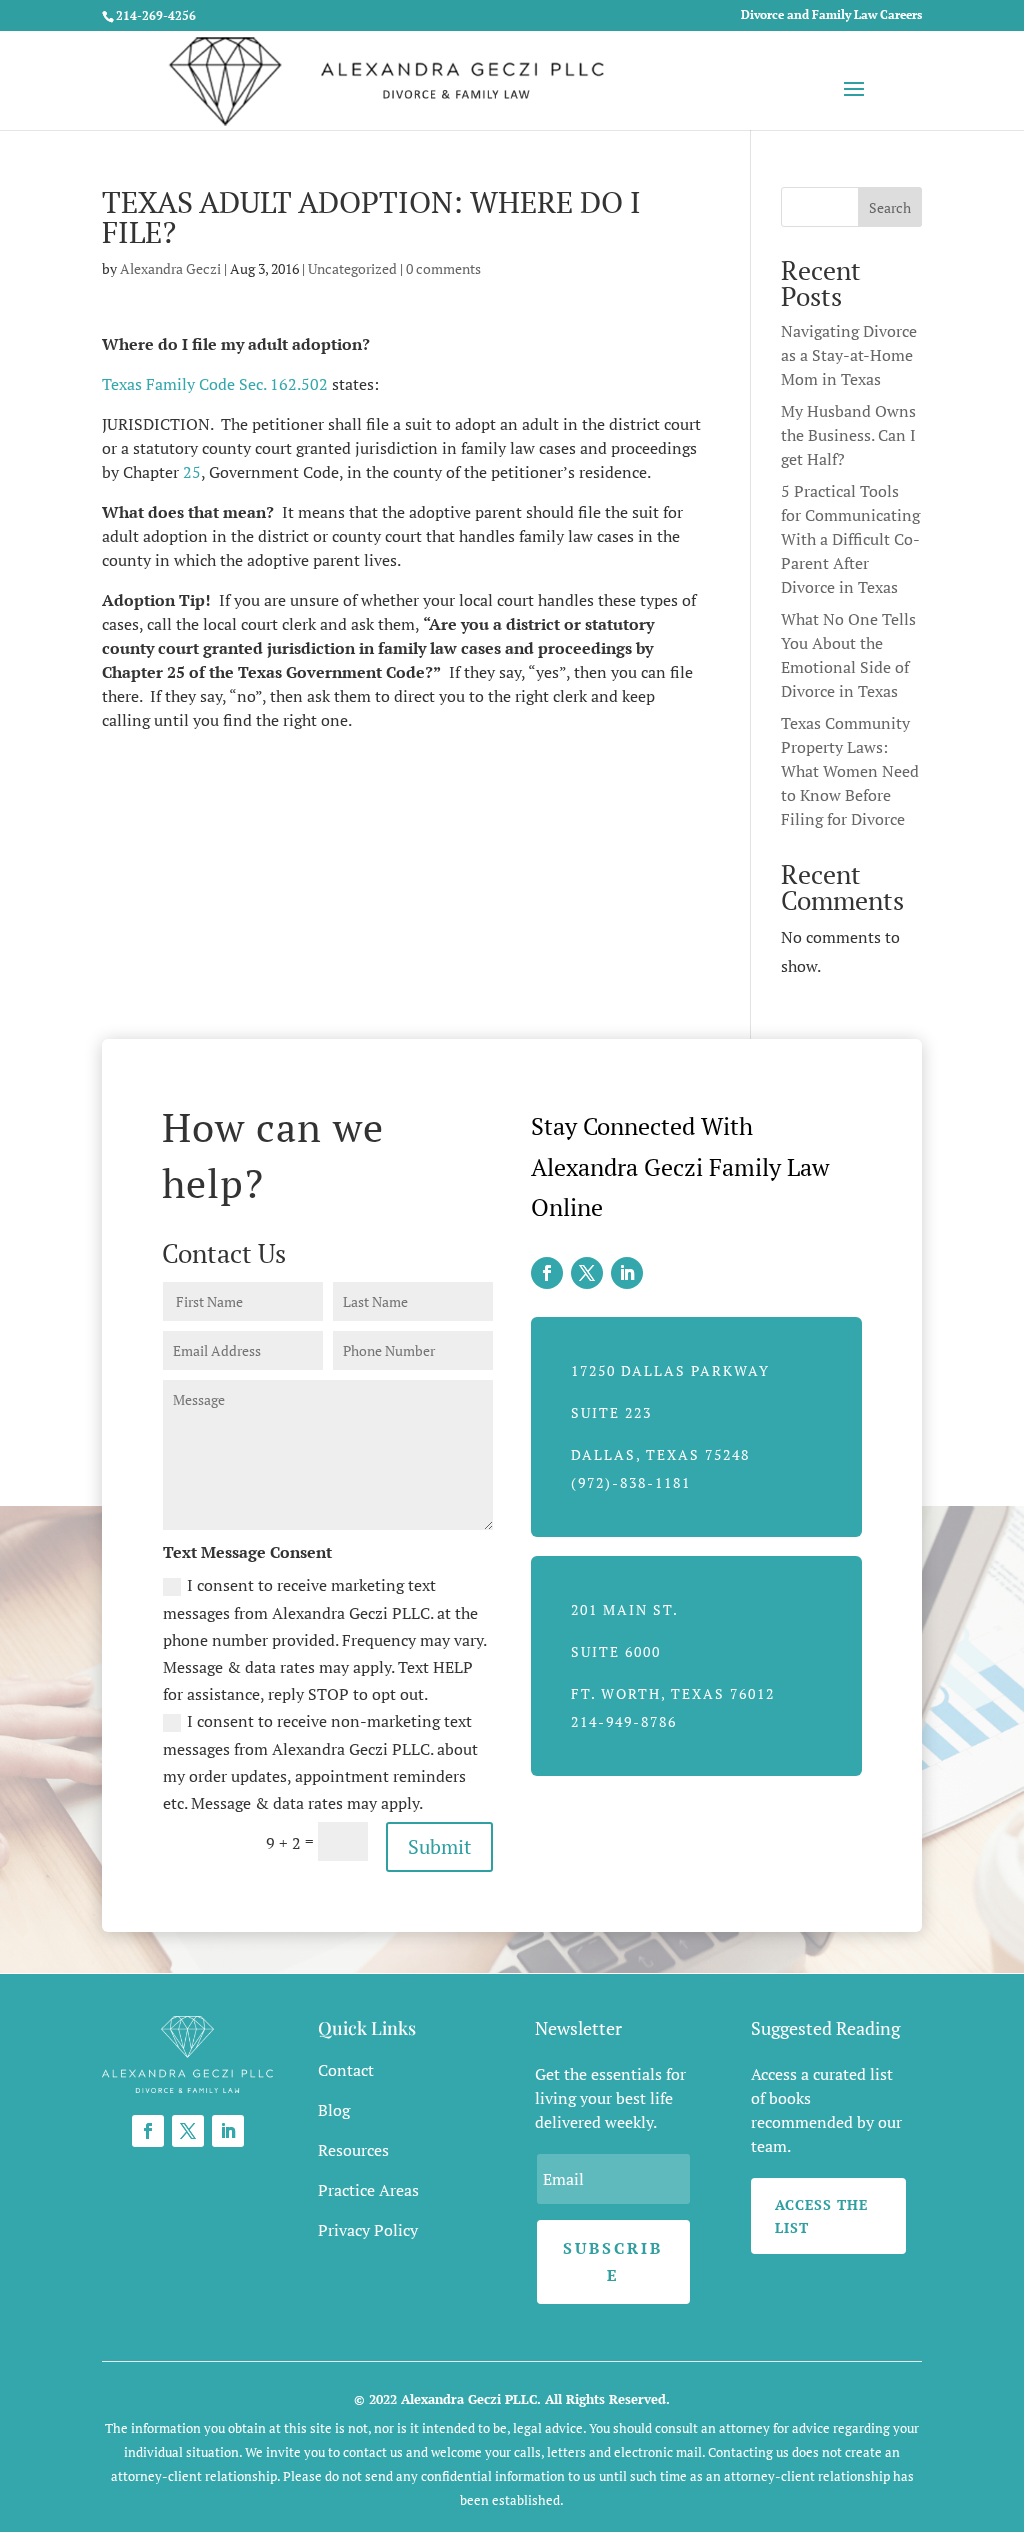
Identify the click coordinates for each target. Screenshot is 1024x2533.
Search (890, 207)
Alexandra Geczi (170, 268)
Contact (346, 2070)
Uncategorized (352, 268)
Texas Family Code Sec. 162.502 (215, 384)
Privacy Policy (368, 2230)
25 (192, 472)
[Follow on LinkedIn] (627, 1273)
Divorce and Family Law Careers (831, 15)
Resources (353, 2150)
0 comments (443, 268)
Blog (334, 2110)
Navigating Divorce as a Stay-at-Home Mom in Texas (849, 355)
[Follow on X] (587, 1273)
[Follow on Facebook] (547, 1273)
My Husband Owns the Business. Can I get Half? (848, 435)
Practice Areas (368, 2190)
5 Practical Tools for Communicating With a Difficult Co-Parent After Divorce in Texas (850, 539)
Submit (439, 1846)
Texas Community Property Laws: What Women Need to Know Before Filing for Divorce (850, 771)
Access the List (821, 2216)
